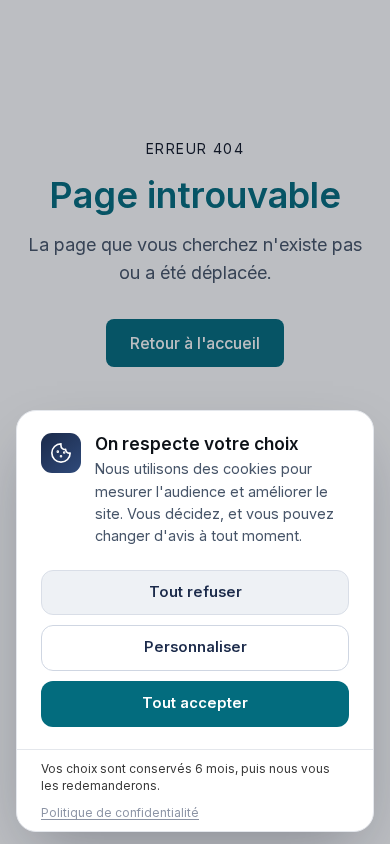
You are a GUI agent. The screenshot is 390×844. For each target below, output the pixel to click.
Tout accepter (195, 703)
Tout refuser (195, 592)
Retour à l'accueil (195, 343)
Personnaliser (195, 647)
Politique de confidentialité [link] (120, 814)
